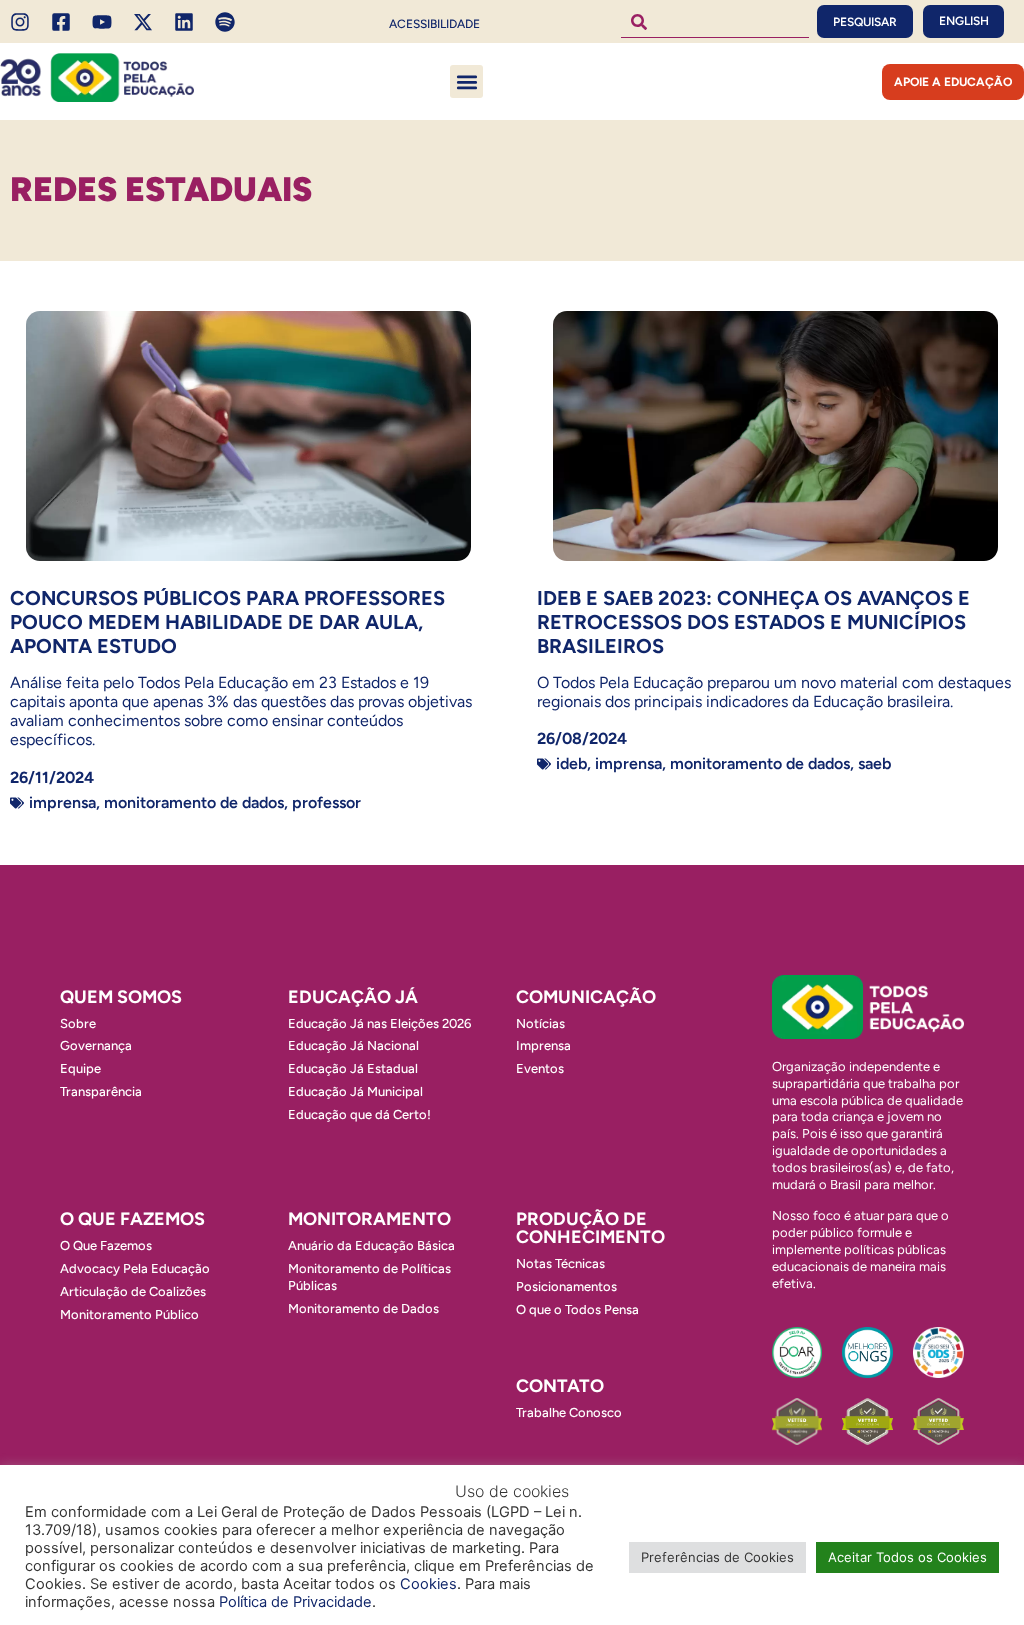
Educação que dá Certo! (359, 1114)
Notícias (540, 1023)
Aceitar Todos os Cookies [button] (907, 1557)
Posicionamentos (566, 1286)
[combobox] (715, 21)
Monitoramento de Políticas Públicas (369, 1277)
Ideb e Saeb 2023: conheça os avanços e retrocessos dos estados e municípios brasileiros (753, 622)
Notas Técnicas (560, 1263)
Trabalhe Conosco (569, 1412)
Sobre (78, 1023)
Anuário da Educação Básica (371, 1245)
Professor (326, 802)
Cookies (428, 1584)
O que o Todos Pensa (577, 1309)
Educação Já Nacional (353, 1045)
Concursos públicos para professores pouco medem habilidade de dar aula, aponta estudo (227, 622)
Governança (96, 1045)
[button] (466, 81)
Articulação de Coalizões (133, 1291)
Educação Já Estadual (353, 1068)
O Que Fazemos (106, 1245)
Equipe (80, 1068)
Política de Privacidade (295, 1602)
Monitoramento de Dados (194, 802)
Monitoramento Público (129, 1314)
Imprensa (62, 802)
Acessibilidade (434, 24)
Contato (560, 1386)
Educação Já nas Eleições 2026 (379, 1023)
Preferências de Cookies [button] (717, 1557)
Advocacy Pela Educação (135, 1268)
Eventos (540, 1068)
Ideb (571, 763)
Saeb (874, 763)
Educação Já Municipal (355, 1091)
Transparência (101, 1091)
